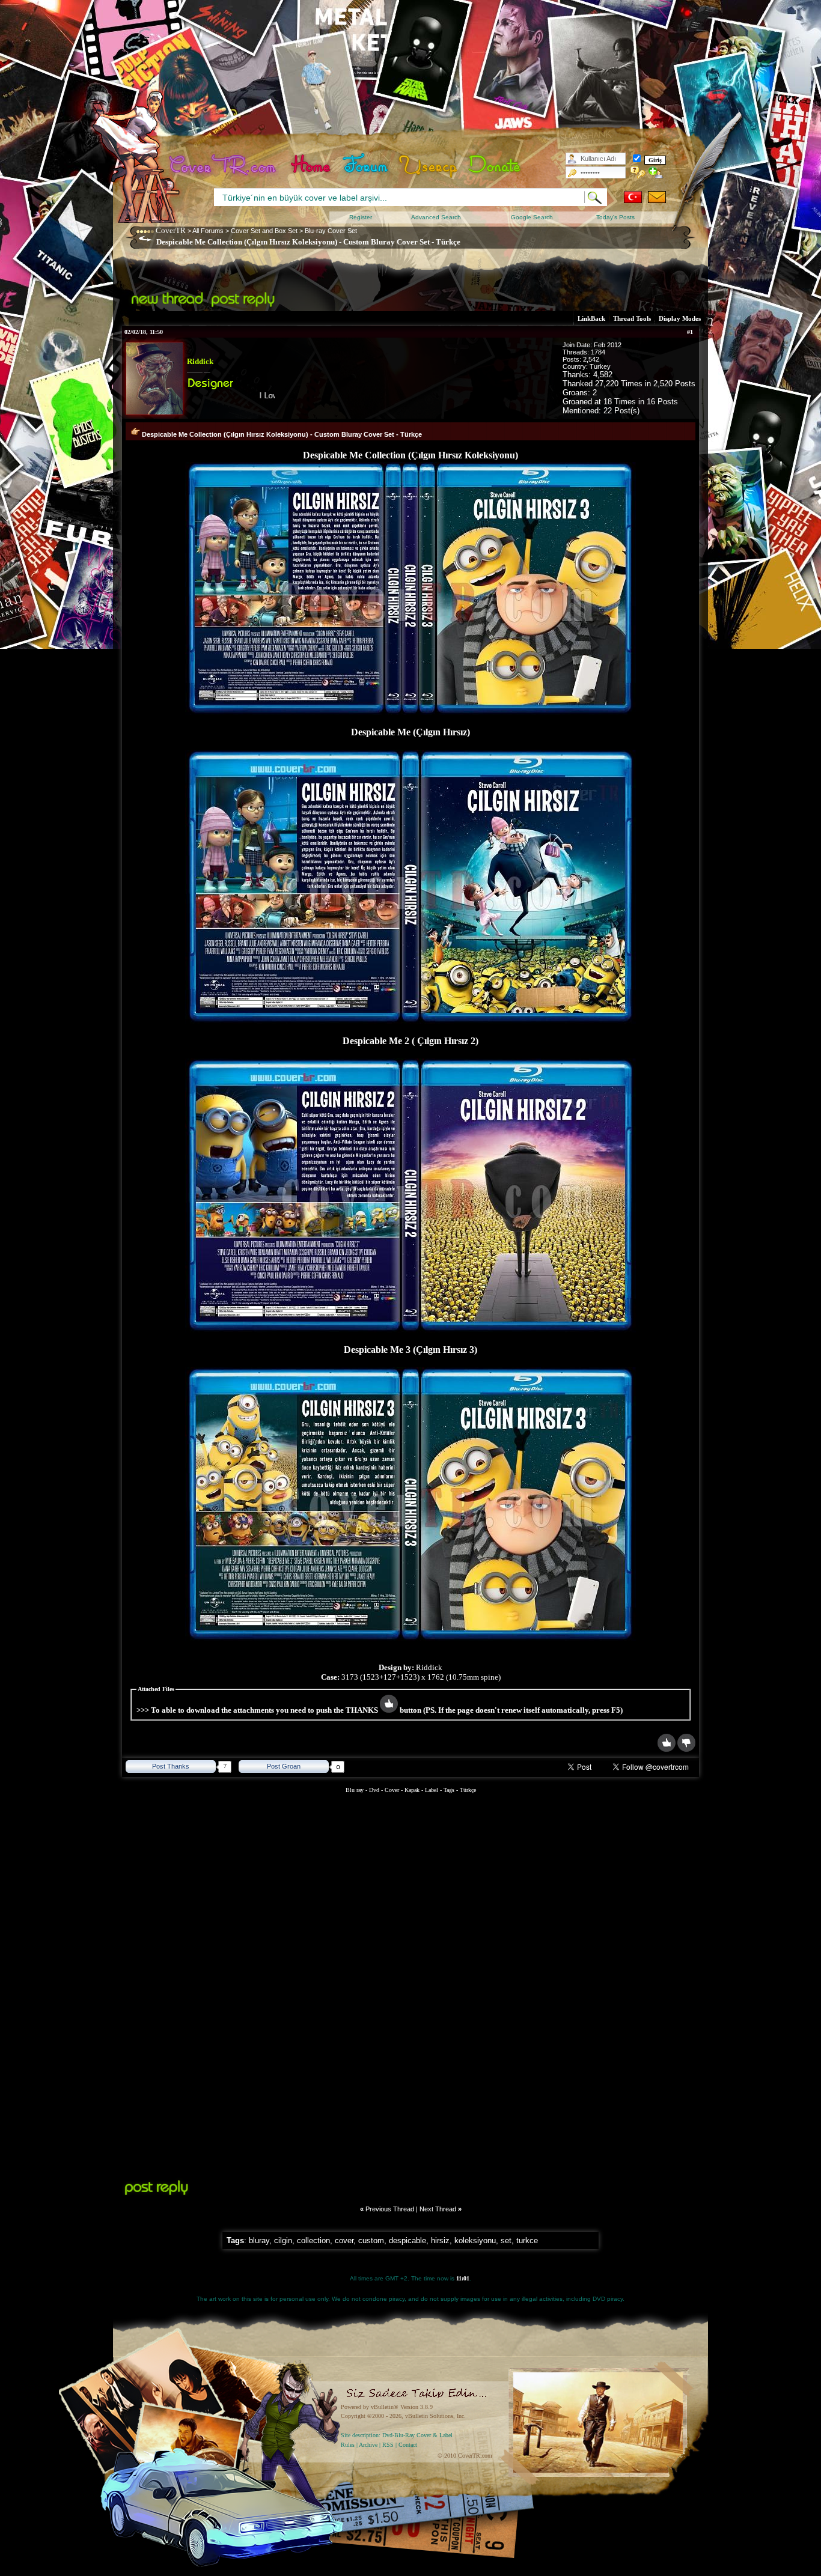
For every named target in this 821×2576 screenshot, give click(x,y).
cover (344, 2240)
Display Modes (680, 318)
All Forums (208, 231)
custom (371, 2240)
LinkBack (591, 318)
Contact (408, 2445)
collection (313, 2240)
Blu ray (356, 1790)
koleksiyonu (475, 2240)
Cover (392, 1790)
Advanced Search (436, 217)
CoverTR (171, 230)
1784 (598, 352)
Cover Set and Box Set (264, 231)
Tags (449, 1790)
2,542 (591, 359)
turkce (527, 2240)
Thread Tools (632, 318)
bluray (259, 2240)
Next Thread (438, 2209)
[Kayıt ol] (656, 172)
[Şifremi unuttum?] (638, 172)
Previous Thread (390, 2209)
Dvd (375, 1790)
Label (432, 1790)
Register (361, 217)
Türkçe (468, 1790)
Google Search (532, 217)
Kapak (412, 1790)
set (506, 2240)
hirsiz (440, 2240)
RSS (388, 2445)
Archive (368, 2445)
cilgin (283, 2240)
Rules (348, 2445)
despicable (407, 2240)
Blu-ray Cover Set (331, 231)
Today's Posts (615, 217)
